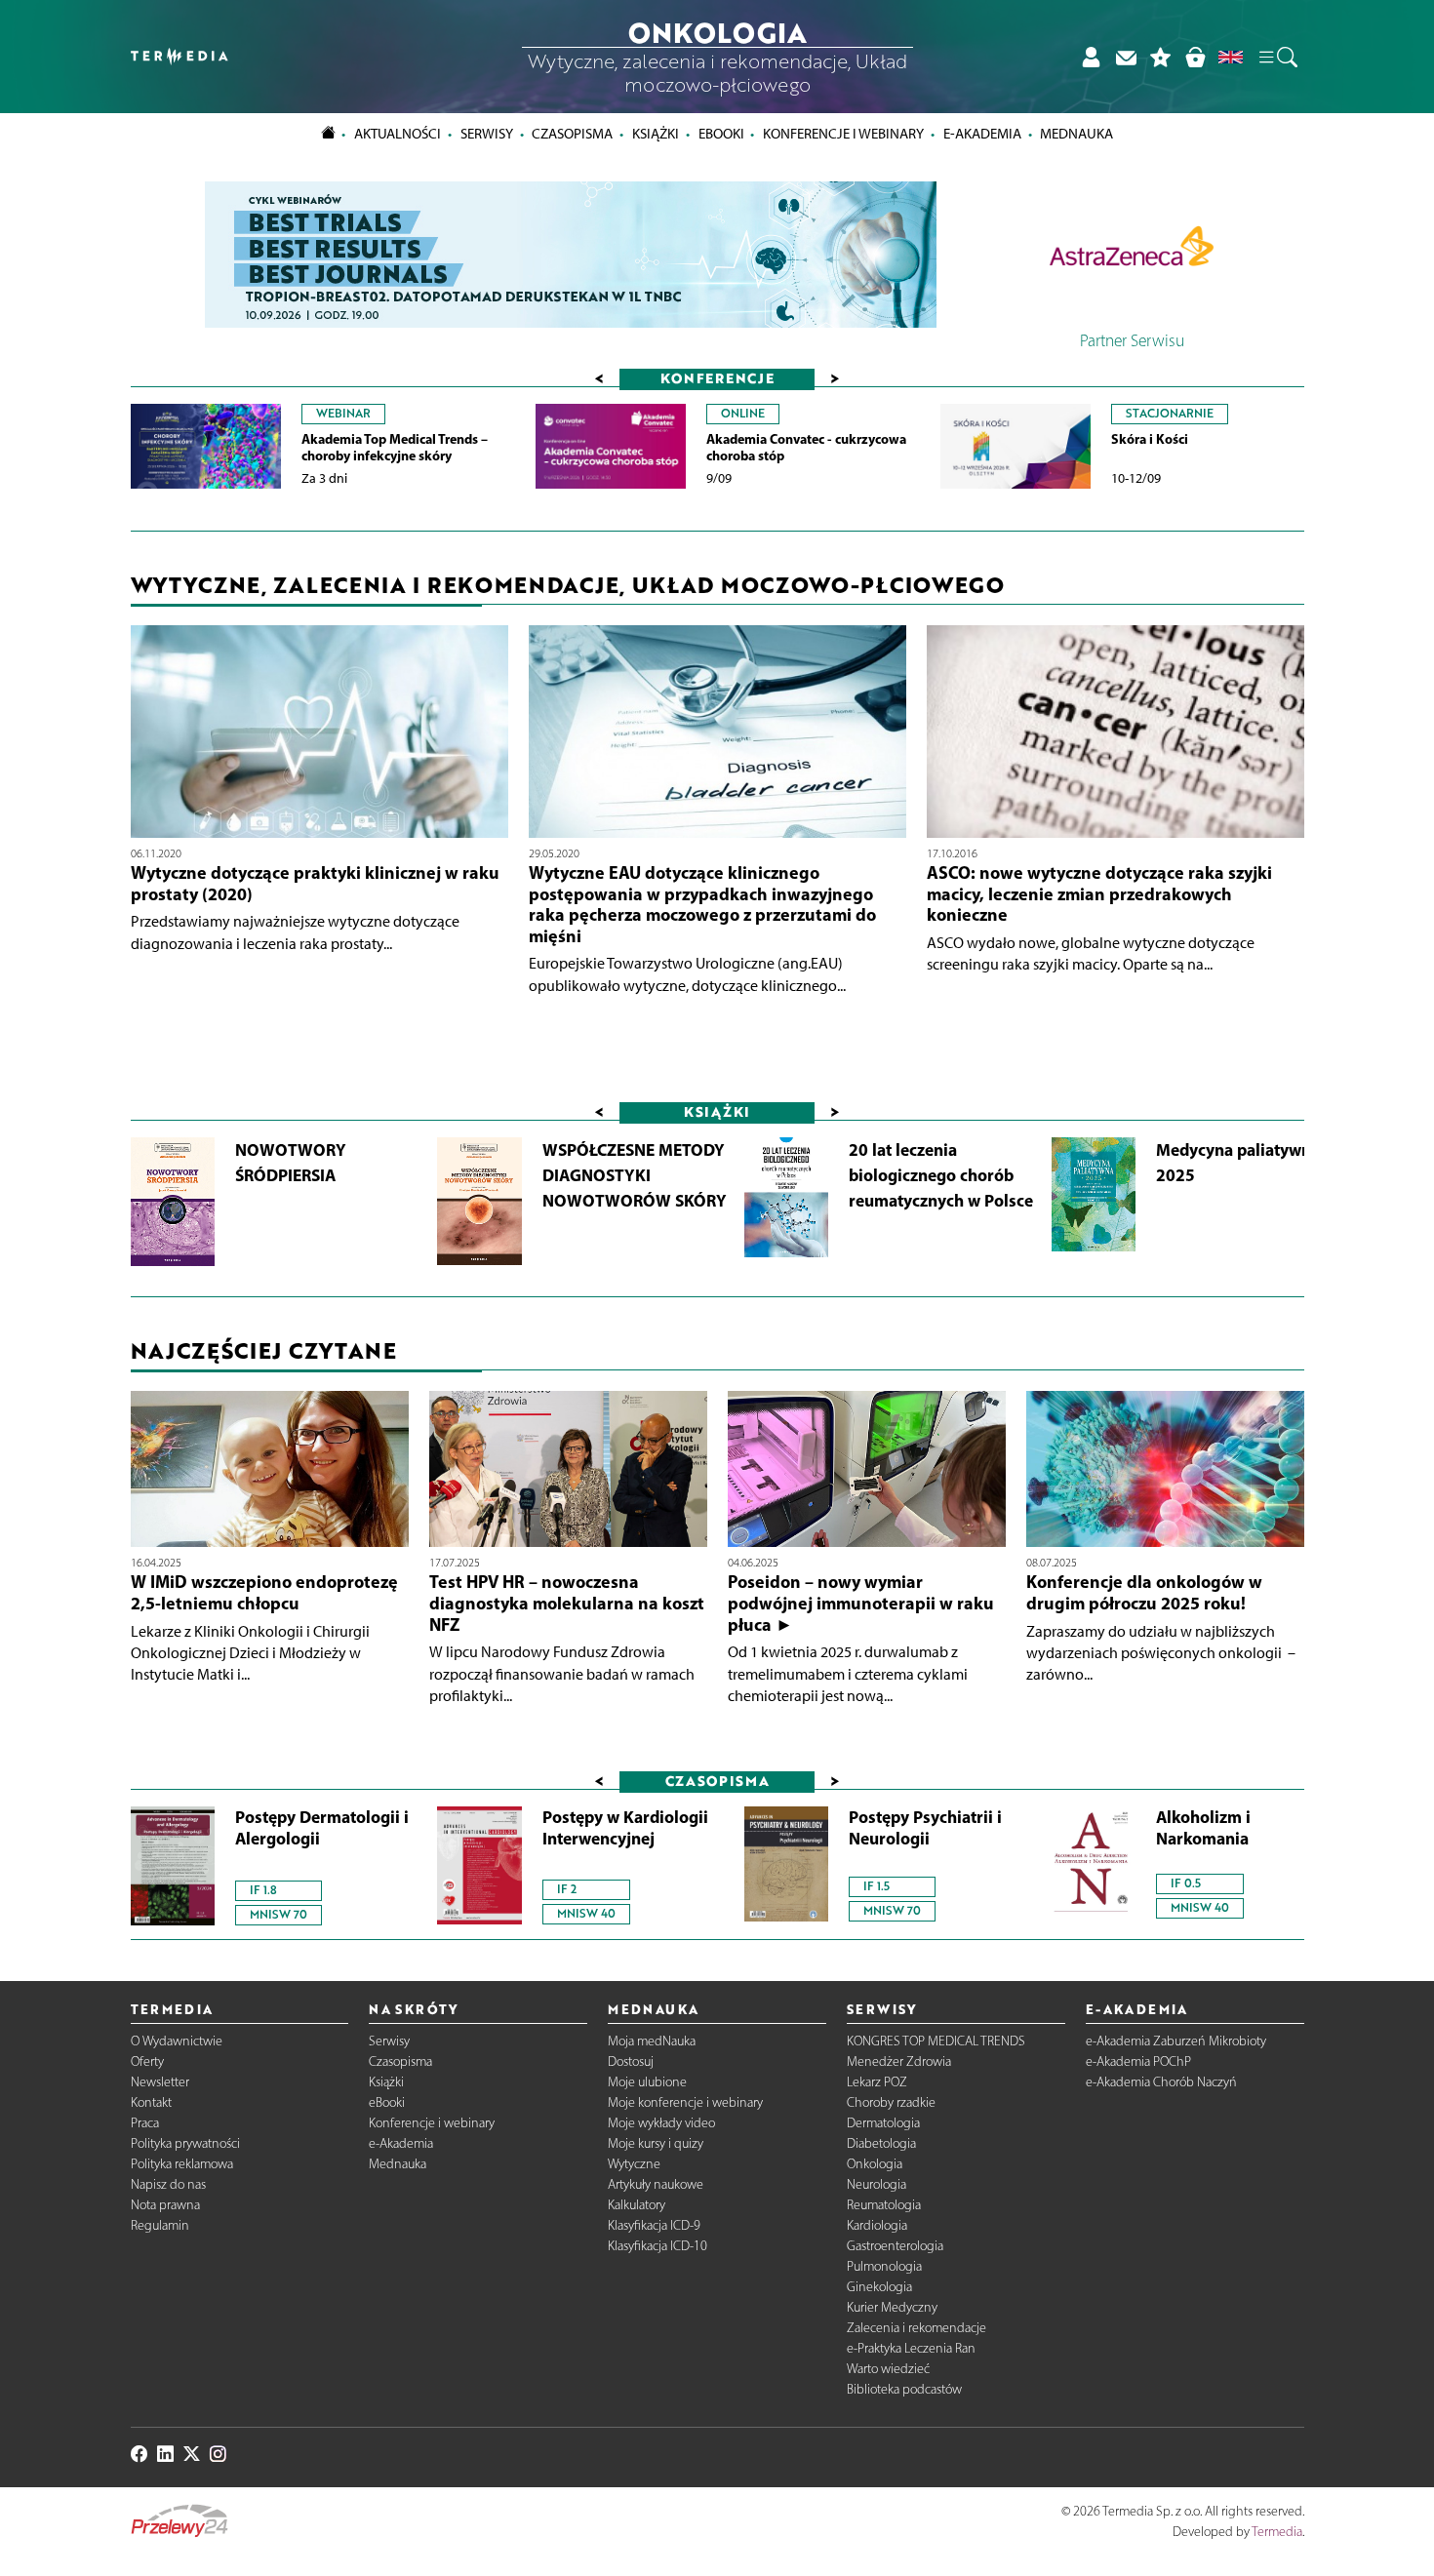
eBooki (721, 134)
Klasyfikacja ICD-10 (657, 2246)
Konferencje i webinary (432, 2123)
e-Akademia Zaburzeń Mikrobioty (1176, 2041)
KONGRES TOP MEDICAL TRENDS (936, 2041)
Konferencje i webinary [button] (843, 134)
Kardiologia (877, 2225)
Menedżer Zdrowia (899, 2061)
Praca (145, 2123)
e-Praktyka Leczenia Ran (911, 2348)
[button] (1277, 57)
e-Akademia (401, 2143)
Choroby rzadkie (891, 2102)
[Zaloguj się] (1091, 57)
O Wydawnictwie (177, 2041)
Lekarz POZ (877, 2082)
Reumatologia (884, 2205)
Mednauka (398, 2164)
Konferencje (717, 378)
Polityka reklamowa (182, 2164)
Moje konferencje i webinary (685, 2102)
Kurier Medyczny (892, 2307)
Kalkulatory (637, 2205)
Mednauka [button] (1076, 134)
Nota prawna (165, 2205)
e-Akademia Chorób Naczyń (1161, 2082)
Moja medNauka (652, 2041)
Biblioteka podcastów (904, 2389)
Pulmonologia (884, 2266)
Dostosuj (631, 2061)
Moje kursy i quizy (656, 2143)
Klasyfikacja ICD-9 (654, 2225)
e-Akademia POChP (1138, 2061)
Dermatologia (883, 2123)
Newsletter (160, 2082)
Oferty (147, 2061)
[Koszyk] (1195, 57)
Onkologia (875, 2164)
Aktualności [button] (398, 134)
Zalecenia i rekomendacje (916, 2328)
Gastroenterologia (895, 2246)
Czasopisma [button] (572, 134)
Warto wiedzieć (888, 2369)
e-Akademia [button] (982, 134)
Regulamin (160, 2225)
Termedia (1277, 2532)
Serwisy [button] (487, 134)
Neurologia (876, 2184)
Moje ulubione (647, 2082)
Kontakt (151, 2102)
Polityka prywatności (185, 2143)
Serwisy (389, 2041)
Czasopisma (400, 2061)
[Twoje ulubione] (1161, 57)
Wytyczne (634, 2164)
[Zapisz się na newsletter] (1126, 57)
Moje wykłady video (661, 2123)
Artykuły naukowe (656, 2184)
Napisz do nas (168, 2184)
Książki (656, 134)
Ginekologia (879, 2287)
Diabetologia (881, 2143)
